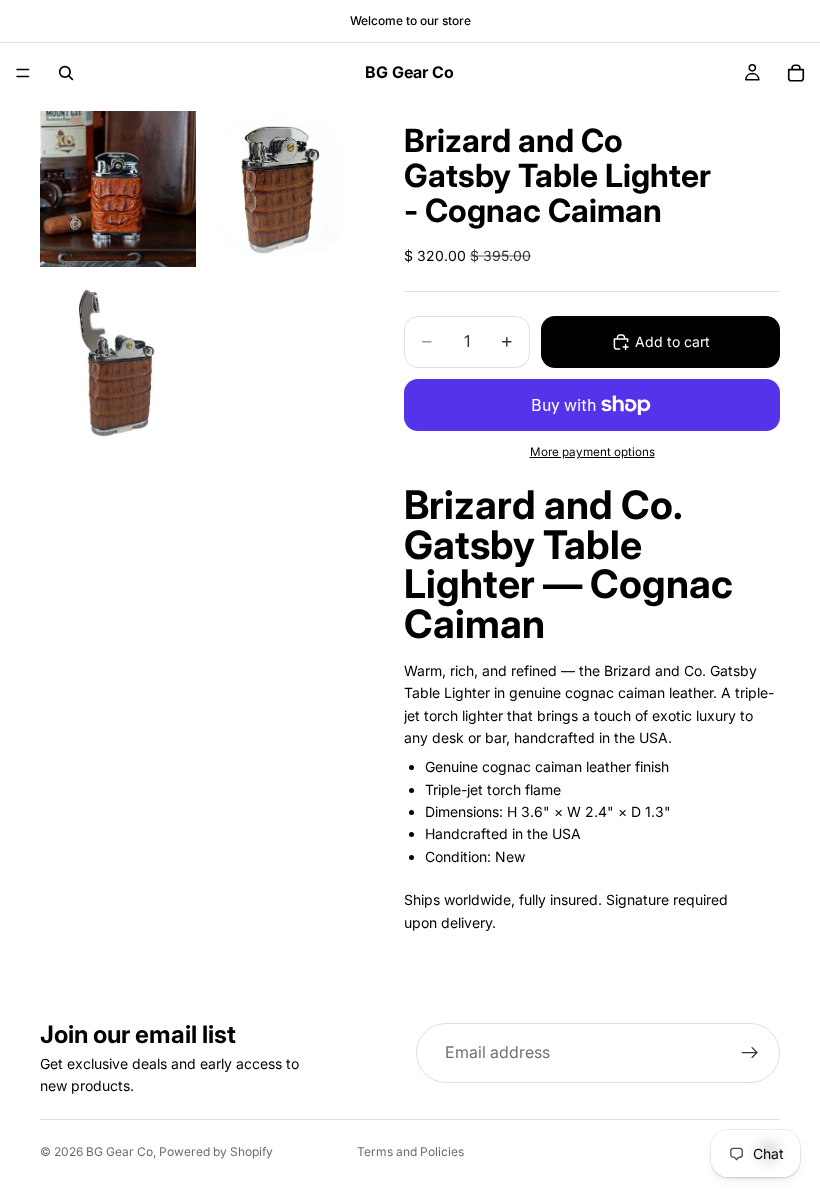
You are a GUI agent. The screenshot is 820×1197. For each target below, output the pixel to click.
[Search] (66, 73)
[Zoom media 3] (118, 363)
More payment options (592, 452)
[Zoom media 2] (278, 189)
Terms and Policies (410, 1151)
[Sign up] (750, 1053)
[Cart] (796, 73)
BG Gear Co (119, 1151)
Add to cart (672, 341)
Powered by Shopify (216, 1151)
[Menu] (23, 73)
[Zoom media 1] (118, 189)
